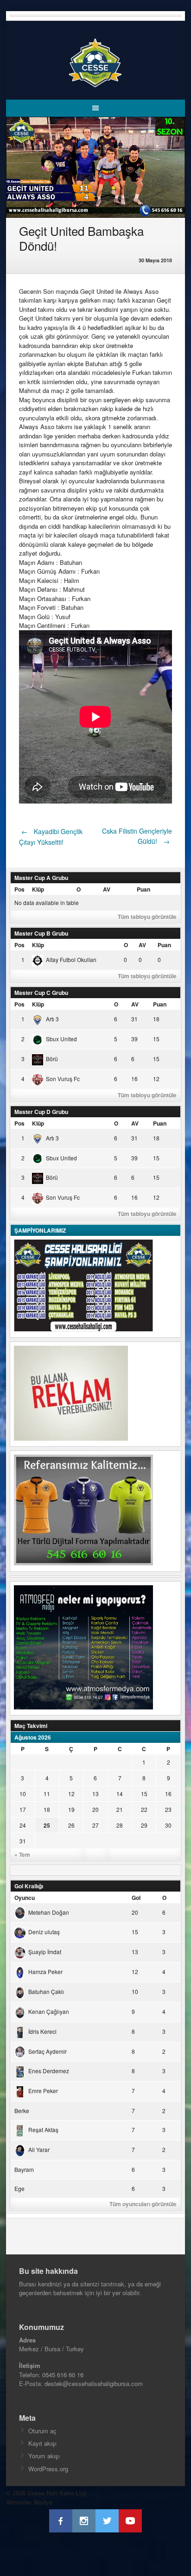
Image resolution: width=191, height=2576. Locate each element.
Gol (136, 1898)
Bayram (24, 2169)
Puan (143, 889)
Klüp (38, 889)
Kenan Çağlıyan (49, 2011)
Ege (19, 2188)
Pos (19, 889)
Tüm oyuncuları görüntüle (143, 2204)
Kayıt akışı (42, 2443)
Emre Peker (43, 2091)
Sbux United (61, 1039)
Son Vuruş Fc (63, 1079)
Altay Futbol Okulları (71, 959)
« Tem (22, 1854)
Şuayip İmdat (45, 1952)
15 (144, 1794)
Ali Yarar (39, 2149)
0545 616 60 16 (63, 2375)
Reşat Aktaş (43, 2130)
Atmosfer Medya (29, 2502)
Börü (52, 1059)
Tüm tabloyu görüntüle (147, 917)
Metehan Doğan (49, 1912)
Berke (22, 2111)
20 (95, 1809)
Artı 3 (52, 1019)
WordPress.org (48, 2469)
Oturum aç (42, 2431)
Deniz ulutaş (44, 1932)
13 (95, 1794)
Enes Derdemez (49, 2071)
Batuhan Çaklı (46, 1991)
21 (120, 1809)
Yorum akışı (44, 2456)
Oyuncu (25, 1898)
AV (107, 889)
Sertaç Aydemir (48, 2051)
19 (71, 1809)
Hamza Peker (45, 1972)
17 (23, 1809)
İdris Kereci (42, 2031)
